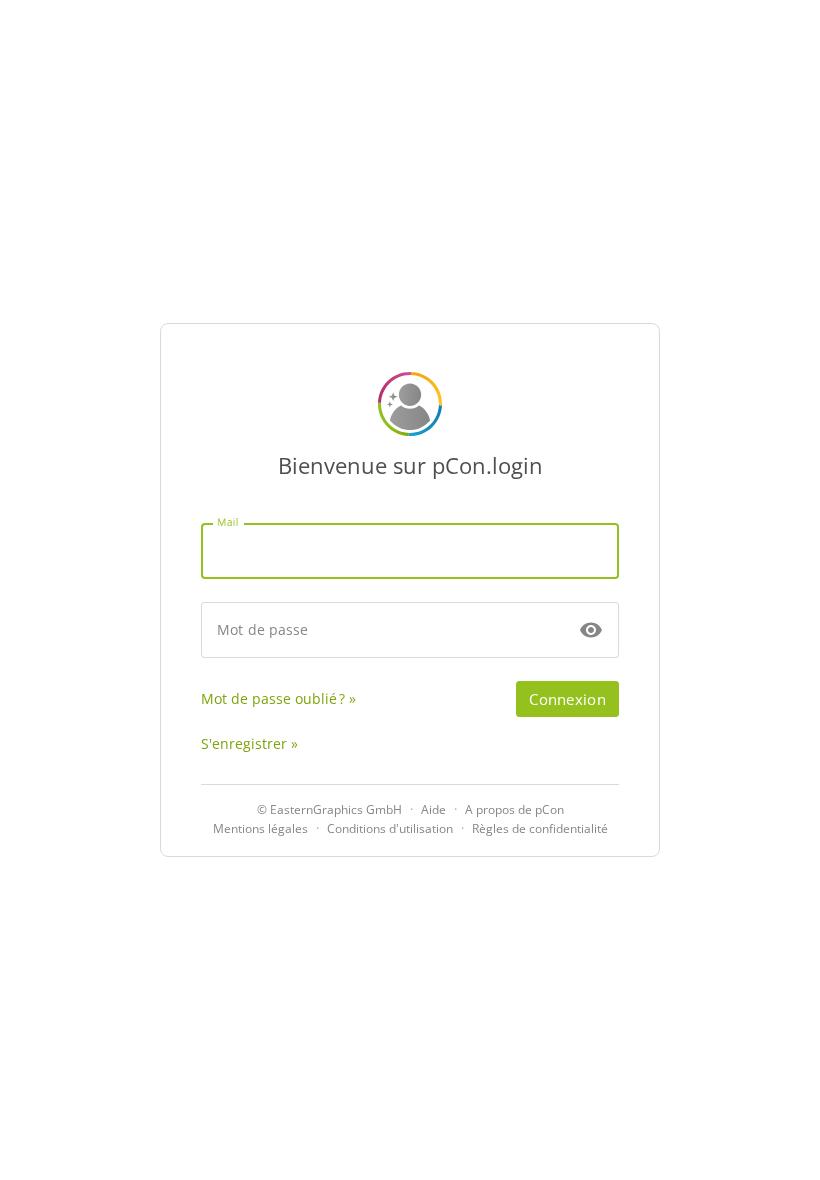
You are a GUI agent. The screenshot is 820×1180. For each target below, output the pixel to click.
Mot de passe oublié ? (273, 698)
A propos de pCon (514, 809)
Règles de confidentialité (540, 828)
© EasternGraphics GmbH (329, 809)
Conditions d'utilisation (390, 828)
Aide (433, 809)
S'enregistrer (244, 743)
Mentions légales (260, 828)
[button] (591, 630)
